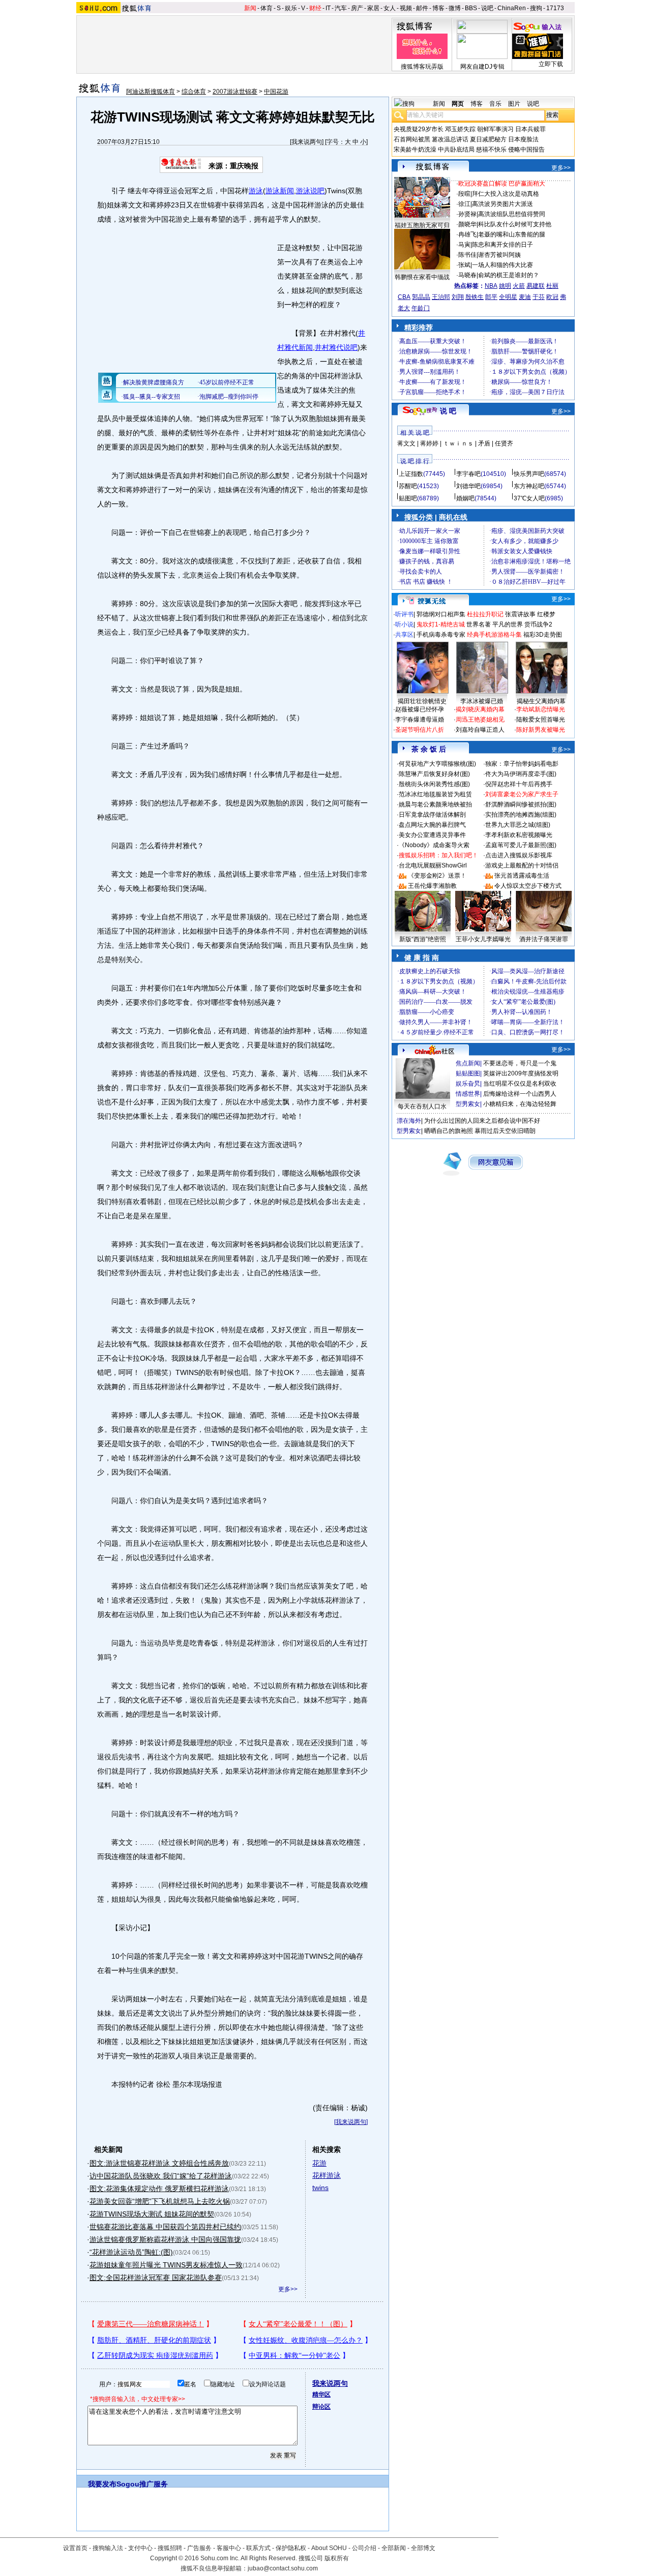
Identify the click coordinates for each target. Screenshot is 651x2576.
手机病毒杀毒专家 (441, 635)
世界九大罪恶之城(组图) (518, 825)
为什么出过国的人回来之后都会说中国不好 (482, 1121)
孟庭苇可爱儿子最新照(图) (521, 845)
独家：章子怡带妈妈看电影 (522, 764)
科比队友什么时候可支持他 (515, 224)
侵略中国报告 (526, 149)
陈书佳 (467, 255)
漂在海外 (409, 1121)
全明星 (508, 297)
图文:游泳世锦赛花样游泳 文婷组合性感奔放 (159, 2163)
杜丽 (552, 286)
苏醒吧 (408, 486)
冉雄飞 (467, 234)
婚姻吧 (465, 498)
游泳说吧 (310, 191)
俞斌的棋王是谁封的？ (509, 275)
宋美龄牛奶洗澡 (415, 149)
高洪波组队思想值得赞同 (512, 214)
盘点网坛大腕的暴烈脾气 (432, 825)
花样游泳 (327, 2175)
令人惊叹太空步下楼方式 (528, 886)
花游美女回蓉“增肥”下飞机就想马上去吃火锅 (160, 2201)
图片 (514, 104)
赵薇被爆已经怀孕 (420, 709)
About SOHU (329, 2548)
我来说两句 (307, 142)
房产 (357, 8)
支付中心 (140, 2548)
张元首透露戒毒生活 (522, 876)
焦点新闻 (468, 1063)
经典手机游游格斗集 (494, 635)
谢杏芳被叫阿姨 (499, 255)
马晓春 (467, 275)
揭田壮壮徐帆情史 (422, 701)
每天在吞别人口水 (422, 1106)
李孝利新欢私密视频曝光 (519, 835)
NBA (491, 286)
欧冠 (552, 297)
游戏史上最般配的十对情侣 (522, 865)
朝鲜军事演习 (495, 129)
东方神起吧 (529, 486)
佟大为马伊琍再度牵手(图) (521, 774)
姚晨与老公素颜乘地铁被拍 (435, 804)
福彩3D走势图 (543, 635)
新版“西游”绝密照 (423, 939)
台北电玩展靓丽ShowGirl (433, 865)
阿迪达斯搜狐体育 (151, 92)
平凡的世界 (508, 624)
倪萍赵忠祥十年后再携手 (519, 784)
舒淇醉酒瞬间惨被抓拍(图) (521, 804)
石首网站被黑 (412, 139)
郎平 (491, 297)
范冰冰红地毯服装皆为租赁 (435, 794)
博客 (438, 8)
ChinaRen (512, 8)
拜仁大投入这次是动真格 (506, 194)
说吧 (487, 8)
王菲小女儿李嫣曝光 (483, 939)
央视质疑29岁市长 (419, 129)
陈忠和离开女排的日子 (502, 245)
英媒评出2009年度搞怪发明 (521, 1073)
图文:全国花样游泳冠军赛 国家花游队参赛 (156, 2278)
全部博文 (423, 2548)
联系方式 (258, 2548)
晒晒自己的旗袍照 (449, 1131)
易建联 (536, 286)
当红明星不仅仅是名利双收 (520, 1084)
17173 (555, 8)
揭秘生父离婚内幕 (541, 701)
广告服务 (199, 2548)
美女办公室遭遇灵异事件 (432, 835)
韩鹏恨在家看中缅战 (422, 277)
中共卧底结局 (456, 149)
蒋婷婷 (429, 443)
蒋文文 (406, 443)
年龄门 (421, 308)
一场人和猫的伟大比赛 (502, 265)
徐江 (464, 204)
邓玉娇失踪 (460, 129)
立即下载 (551, 64)
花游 (319, 2163)
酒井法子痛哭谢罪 (544, 939)
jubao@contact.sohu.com (283, 2568)
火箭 (519, 286)
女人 (390, 8)
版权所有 (337, 2558)
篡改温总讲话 (450, 139)
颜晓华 (467, 224)
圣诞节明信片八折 (420, 730)
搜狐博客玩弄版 (422, 67)
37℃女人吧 (529, 498)
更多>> (288, 2289)
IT (328, 8)
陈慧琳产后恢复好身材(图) (434, 774)
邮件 (422, 8)
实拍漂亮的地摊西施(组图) (521, 815)
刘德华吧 (468, 486)
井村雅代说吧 (336, 347)
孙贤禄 (467, 214)
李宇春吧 (468, 474)
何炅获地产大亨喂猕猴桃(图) (437, 764)
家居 (373, 8)
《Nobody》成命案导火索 (434, 845)
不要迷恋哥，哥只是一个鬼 (520, 1063)
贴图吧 (408, 498)
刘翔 (458, 297)
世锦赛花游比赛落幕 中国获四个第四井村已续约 (165, 2227)
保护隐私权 (291, 2548)
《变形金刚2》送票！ (437, 876)
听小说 (404, 624)
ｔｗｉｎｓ (458, 443)
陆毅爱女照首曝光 (541, 720)
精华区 (321, 2394)
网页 (458, 104)
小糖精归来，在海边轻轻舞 (520, 1104)
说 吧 (448, 411)
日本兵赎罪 (530, 129)
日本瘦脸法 (523, 139)
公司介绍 (364, 2548)
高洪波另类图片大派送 (502, 204)
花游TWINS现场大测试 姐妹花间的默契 (152, 2214)
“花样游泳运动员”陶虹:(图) (131, 2252)
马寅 (464, 245)
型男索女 (468, 1104)
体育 (267, 8)
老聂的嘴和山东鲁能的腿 (512, 234)
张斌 (464, 265)
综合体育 (194, 92)
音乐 (495, 104)
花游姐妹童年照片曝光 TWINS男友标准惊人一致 (166, 2265)
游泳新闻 (280, 191)
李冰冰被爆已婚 (482, 701)
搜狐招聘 (170, 2548)
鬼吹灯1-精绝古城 (441, 624)
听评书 (404, 614)
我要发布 (102, 2484)
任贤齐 (504, 443)
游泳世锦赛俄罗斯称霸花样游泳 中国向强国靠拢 (165, 2239)
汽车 (341, 8)
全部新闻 (394, 2548)
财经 (315, 8)
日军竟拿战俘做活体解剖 (432, 815)
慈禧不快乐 (491, 149)
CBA (404, 297)
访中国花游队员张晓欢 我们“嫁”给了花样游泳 (161, 2176)
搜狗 (536, 8)
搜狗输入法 (108, 2548)
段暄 (464, 194)
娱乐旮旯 (468, 1084)
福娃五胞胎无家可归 (422, 225)
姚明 (505, 286)
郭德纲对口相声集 (441, 614)
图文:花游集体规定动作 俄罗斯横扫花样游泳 (159, 2189)
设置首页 (75, 2548)
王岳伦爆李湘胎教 (432, 886)
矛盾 (484, 443)
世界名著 (479, 624)
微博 (455, 8)
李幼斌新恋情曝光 (541, 709)
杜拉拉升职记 (485, 614)
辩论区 (321, 2407)
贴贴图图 (468, 1073)
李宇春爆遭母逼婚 (420, 720)
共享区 (404, 635)
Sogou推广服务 (142, 2484)
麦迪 (525, 297)
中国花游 (276, 92)
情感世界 (468, 1094)
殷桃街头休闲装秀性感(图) (434, 784)
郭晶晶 (421, 297)
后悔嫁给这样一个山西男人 (520, 1094)
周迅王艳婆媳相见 (480, 720)
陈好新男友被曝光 (541, 730)
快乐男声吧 (529, 474)
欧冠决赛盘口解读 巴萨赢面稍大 (502, 184)
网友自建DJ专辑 (482, 67)
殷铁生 (475, 297)
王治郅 (441, 297)
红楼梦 (546, 614)
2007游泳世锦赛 (235, 92)
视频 (406, 8)
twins (320, 2188)
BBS (471, 8)
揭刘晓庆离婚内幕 (480, 709)
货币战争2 (538, 624)
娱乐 (291, 8)
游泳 (256, 191)
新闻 (250, 8)
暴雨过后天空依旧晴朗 (505, 1131)
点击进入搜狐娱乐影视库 (519, 855)
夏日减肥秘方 (488, 139)
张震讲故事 (520, 614)
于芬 (539, 297)
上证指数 (411, 474)
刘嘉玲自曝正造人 (480, 730)
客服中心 (229, 2548)
